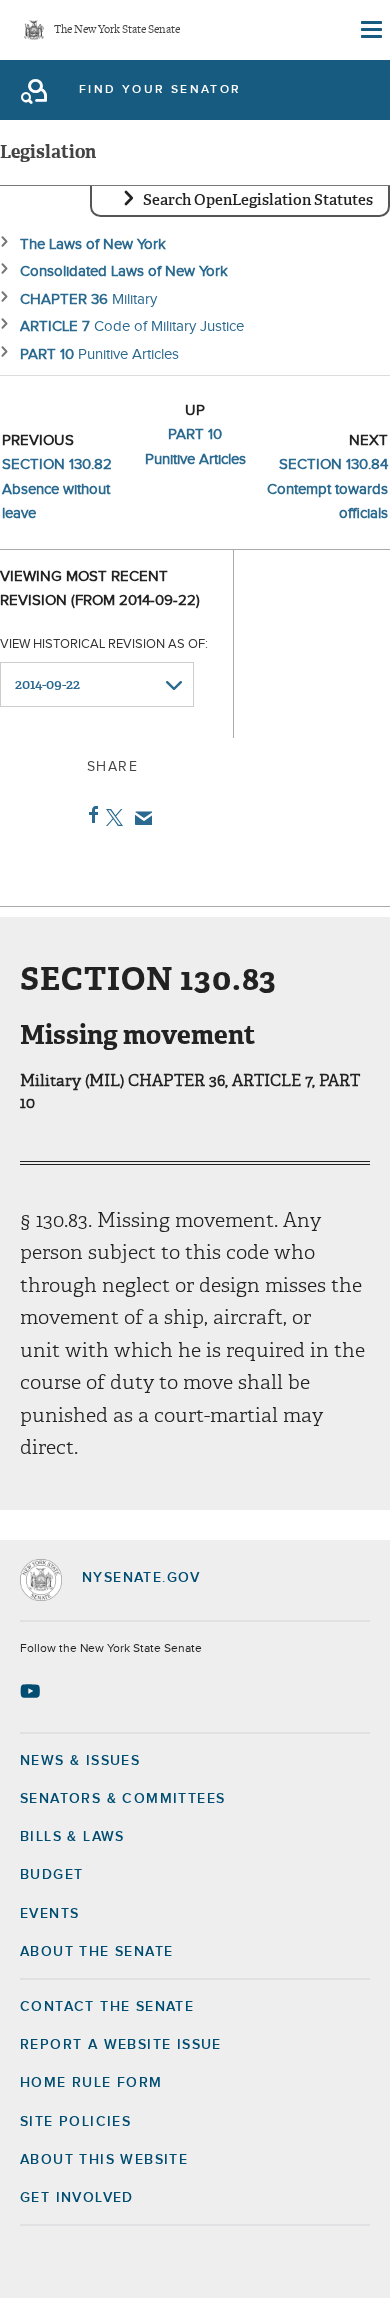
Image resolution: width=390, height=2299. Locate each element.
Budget (51, 1875)
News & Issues (80, 1761)
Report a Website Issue (121, 2045)
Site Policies (75, 2122)
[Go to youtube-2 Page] (32, 1691)
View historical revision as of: (104, 644)
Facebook (89, 815)
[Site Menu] (370, 30)
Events (49, 1914)
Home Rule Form (91, 2083)
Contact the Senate (107, 2007)
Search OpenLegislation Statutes (258, 200)
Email (139, 818)
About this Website (104, 2160)
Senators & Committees (122, 1799)
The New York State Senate (117, 30)
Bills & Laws (72, 1837)
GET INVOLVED (77, 2198)
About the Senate (96, 1952)
